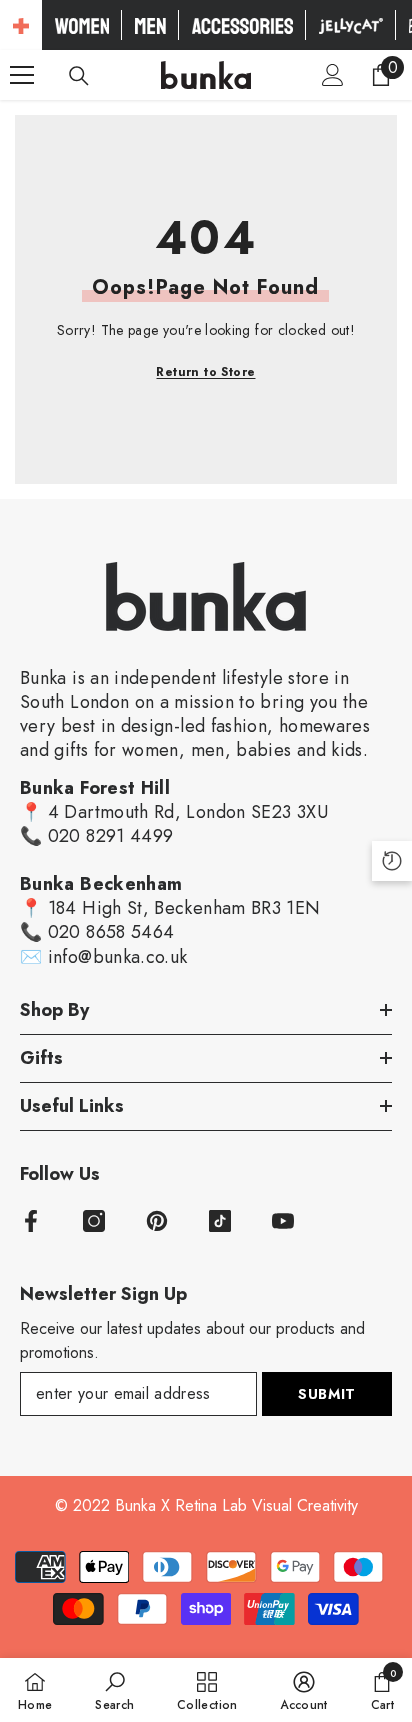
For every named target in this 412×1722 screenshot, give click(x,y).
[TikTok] (220, 1221)
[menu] (22, 75)
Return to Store (205, 372)
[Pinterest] (157, 1221)
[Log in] (333, 75)
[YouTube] (283, 1221)
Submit (327, 1394)
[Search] (79, 76)
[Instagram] (94, 1221)
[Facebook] (31, 1221)
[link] (114, 1690)
